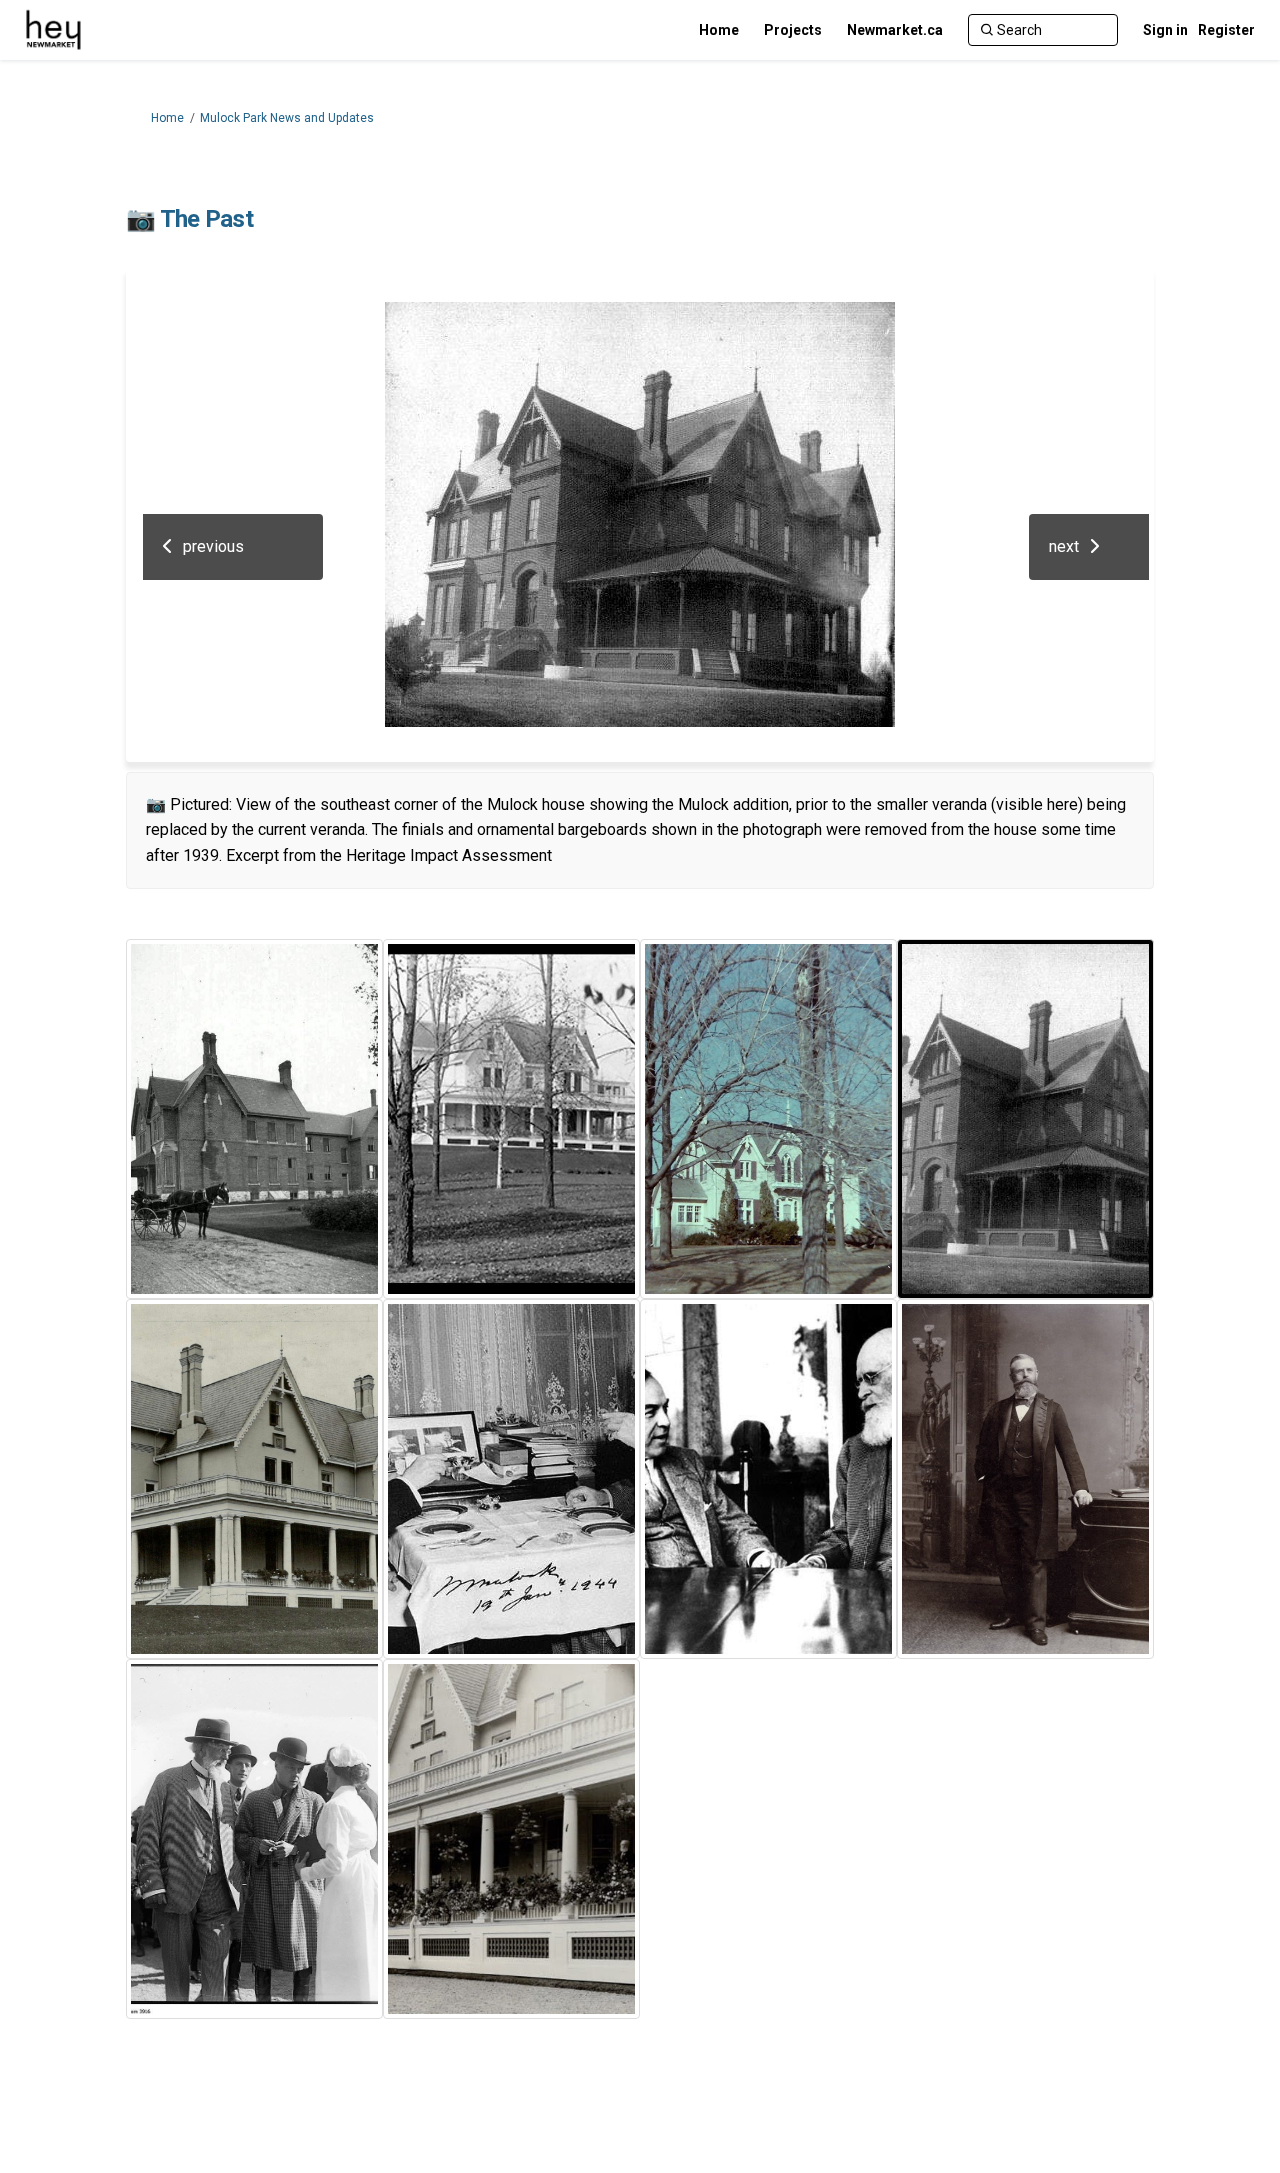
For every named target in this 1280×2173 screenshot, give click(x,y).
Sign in (1165, 30)
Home (167, 118)
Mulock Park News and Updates (287, 118)
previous (213, 546)
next (1064, 546)
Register (1226, 30)
